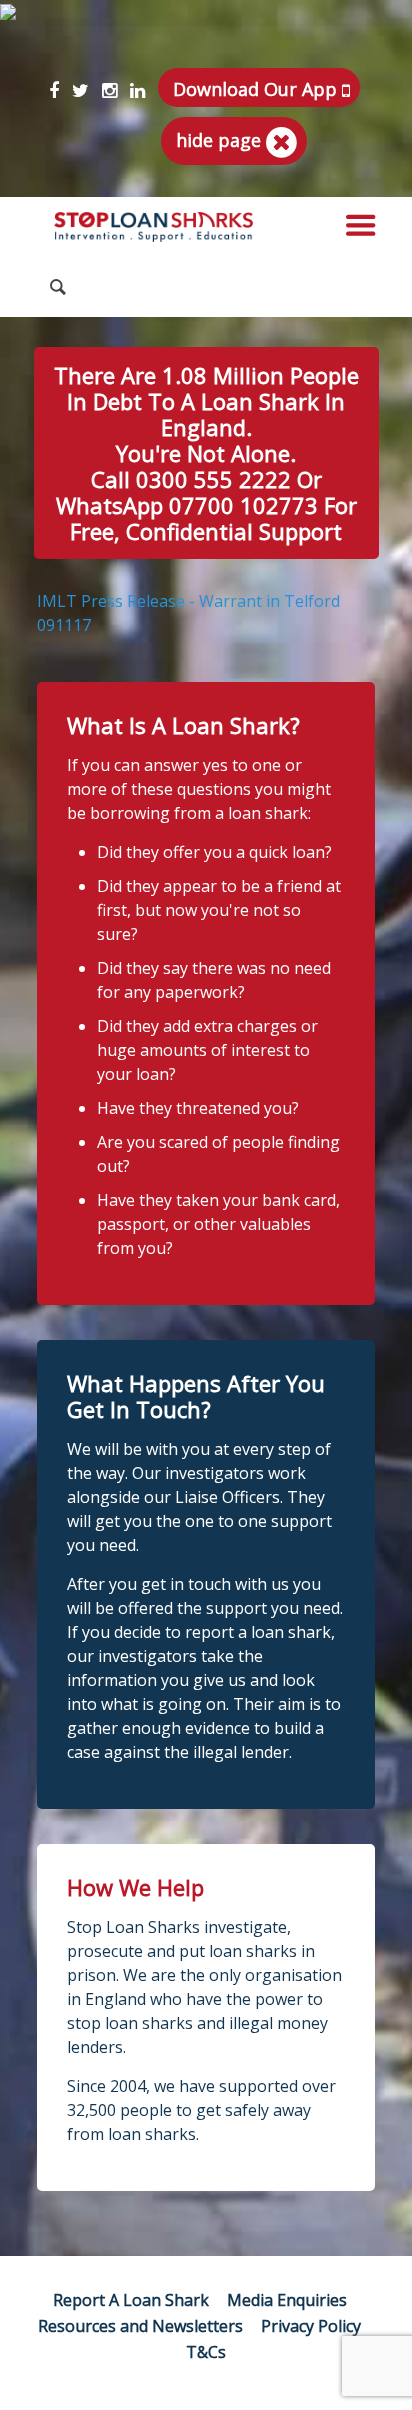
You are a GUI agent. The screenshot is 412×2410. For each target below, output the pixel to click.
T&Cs (206, 2352)
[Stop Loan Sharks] (154, 227)
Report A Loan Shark (131, 2300)
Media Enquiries (287, 2300)
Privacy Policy (311, 2326)
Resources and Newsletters (140, 2326)
